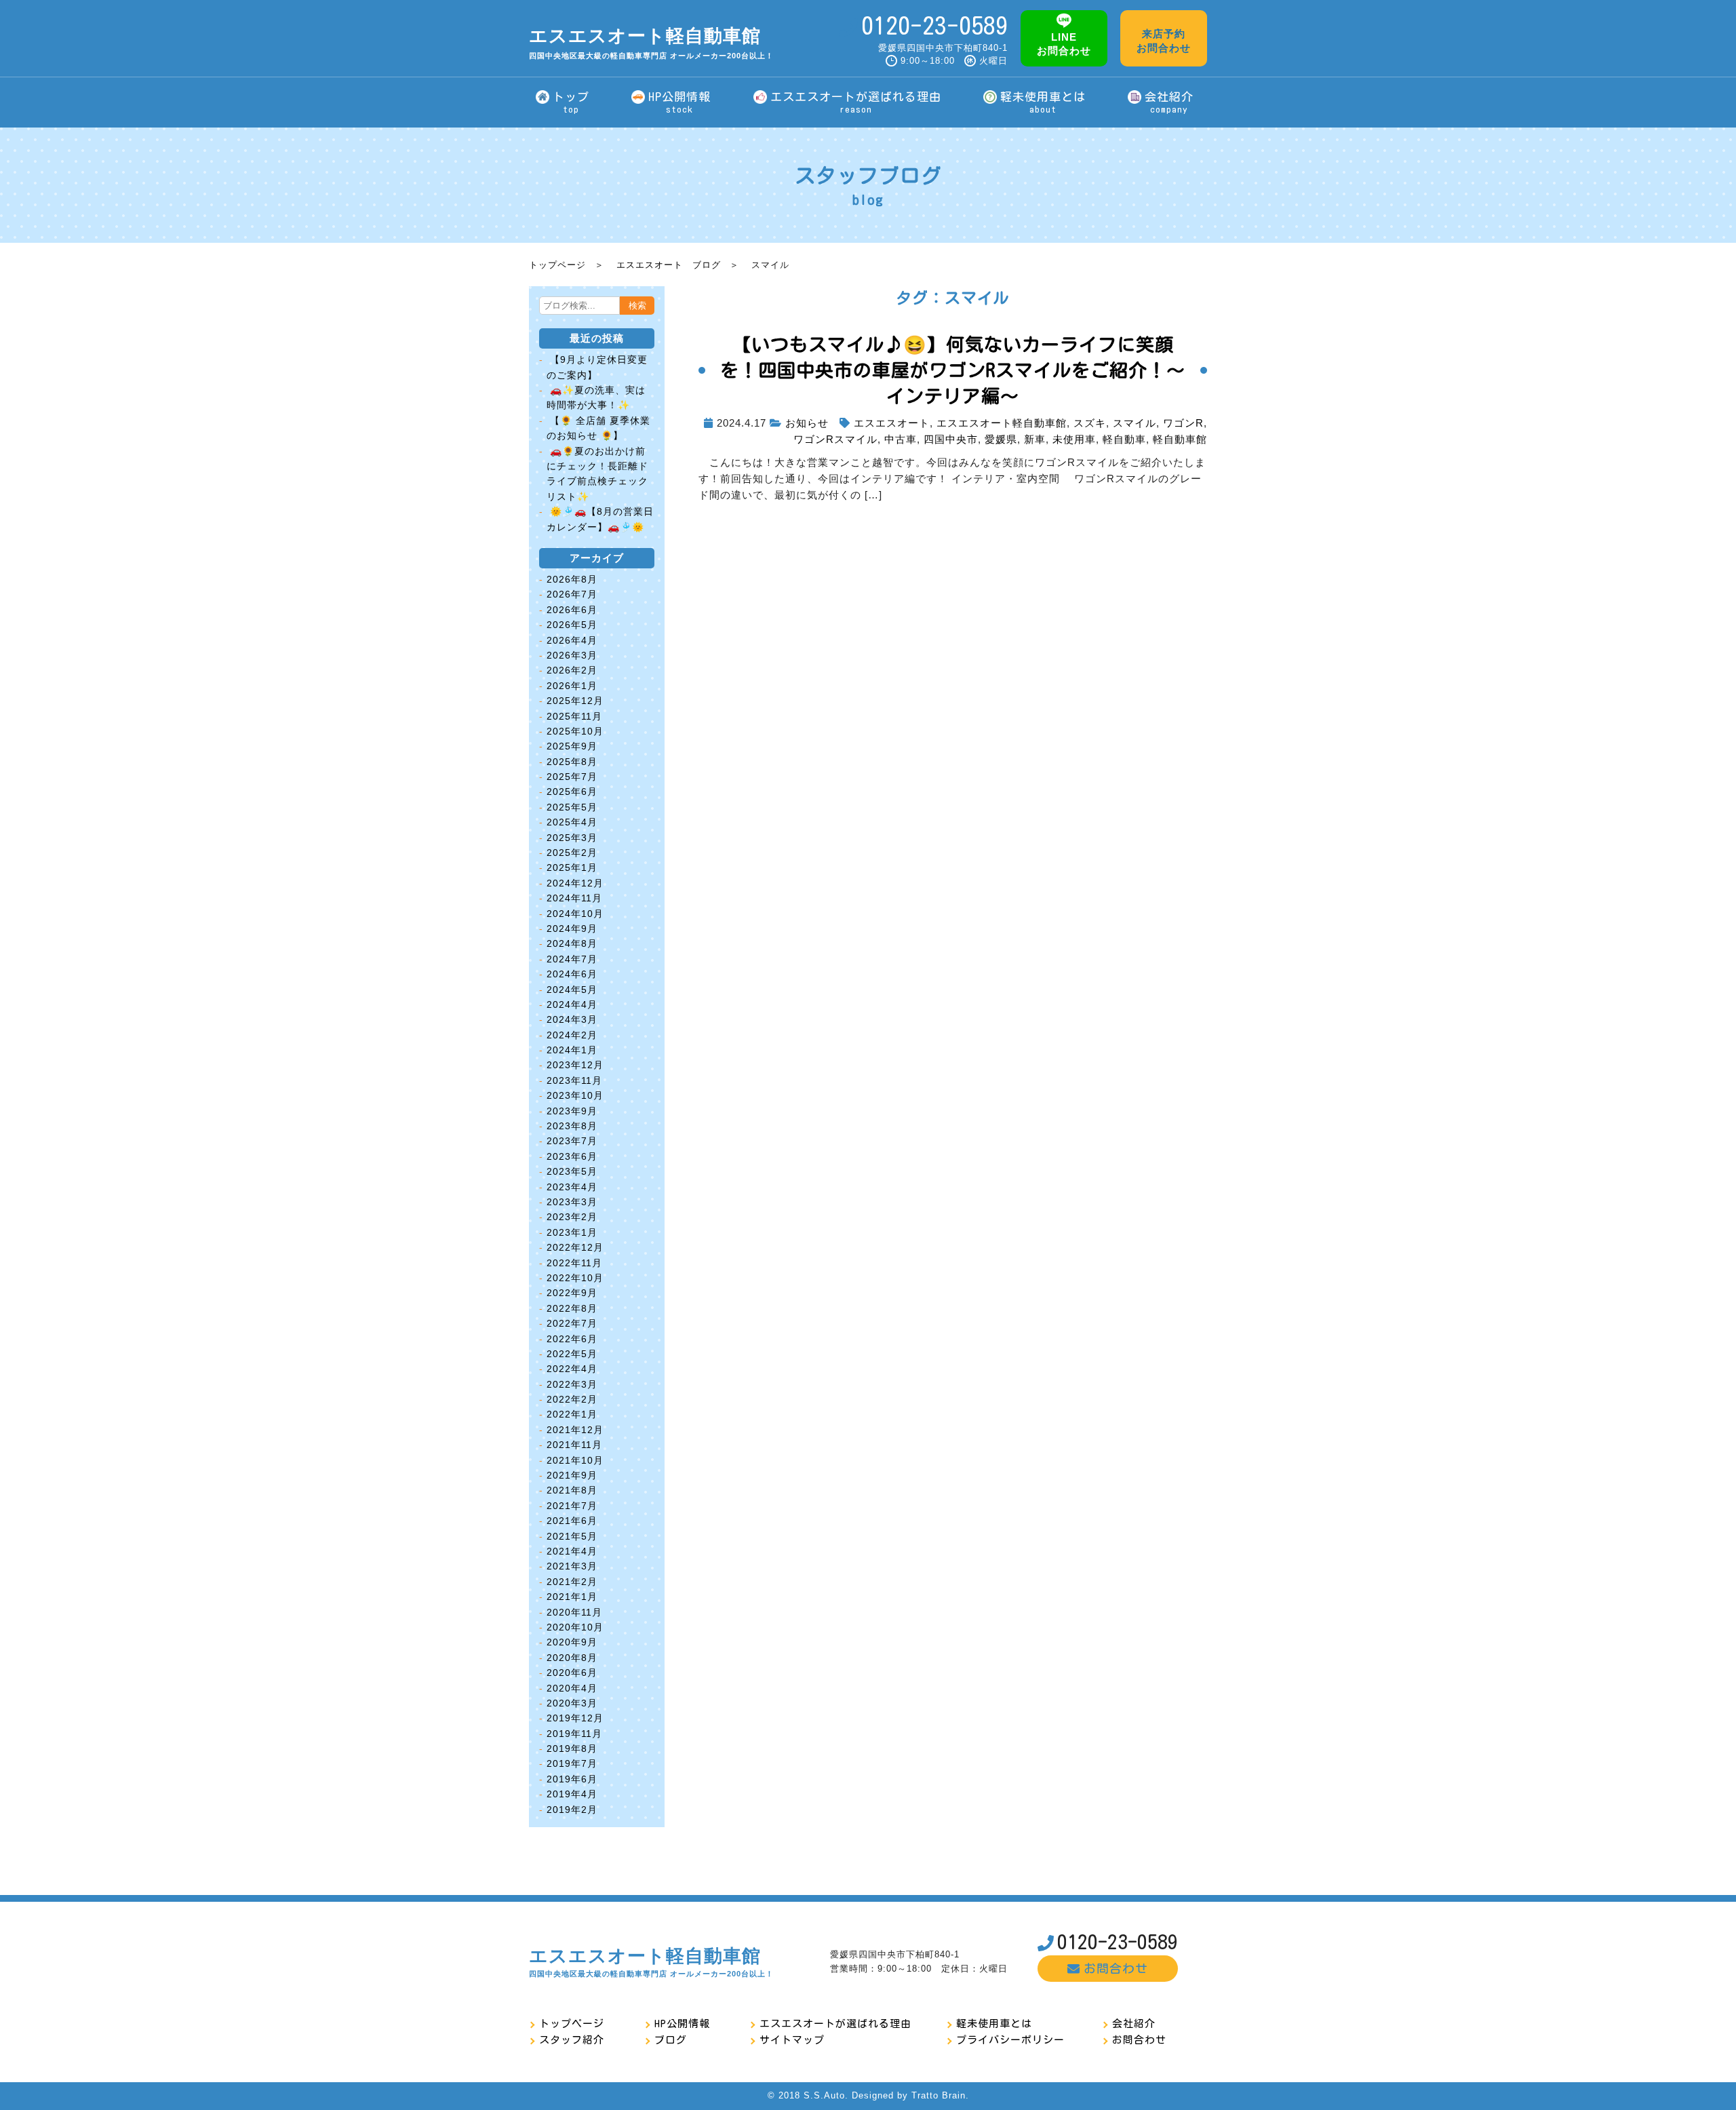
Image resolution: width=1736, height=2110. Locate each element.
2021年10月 (575, 1460)
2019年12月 (575, 1718)
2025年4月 (572, 822)
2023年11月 (574, 1080)
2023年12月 (575, 1065)
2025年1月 (572, 867)
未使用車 (1074, 439)
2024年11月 (574, 898)
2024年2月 (572, 1035)
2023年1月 (572, 1232)
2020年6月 (572, 1673)
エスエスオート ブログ (669, 265)
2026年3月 (572, 655)
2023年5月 (572, 1171)
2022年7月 (572, 1323)
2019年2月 (572, 1810)
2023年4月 (572, 1187)
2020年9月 (572, 1642)
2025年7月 (572, 777)
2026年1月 (572, 686)
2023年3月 (572, 1202)
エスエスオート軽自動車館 (651, 43)
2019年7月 (572, 1763)
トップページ (557, 265)
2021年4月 (572, 1551)
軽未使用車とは (994, 2024)
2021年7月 (572, 1506)
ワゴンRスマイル (835, 439)
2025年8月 (572, 762)
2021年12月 (575, 1430)
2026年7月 (572, 594)
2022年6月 (572, 1339)
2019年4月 (572, 1794)
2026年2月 (572, 670)
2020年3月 (572, 1703)
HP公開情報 (682, 2024)
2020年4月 (572, 1688)
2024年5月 (572, 990)
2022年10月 (575, 1278)
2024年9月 (572, 929)
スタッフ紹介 (572, 2040)
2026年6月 (572, 610)
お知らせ (807, 423)
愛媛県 (1001, 439)
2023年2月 (572, 1217)
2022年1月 (572, 1414)
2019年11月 (574, 1734)
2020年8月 (572, 1658)
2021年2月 (572, 1582)
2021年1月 (572, 1597)
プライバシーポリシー (1010, 2040)
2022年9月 (572, 1293)
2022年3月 (572, 1384)
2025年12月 (575, 701)
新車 (1035, 439)
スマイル (1135, 423)
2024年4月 (572, 1004)
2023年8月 (572, 1126)
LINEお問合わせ (1064, 44)
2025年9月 (572, 746)
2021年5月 (572, 1536)
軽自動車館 (1180, 439)
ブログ (671, 2040)
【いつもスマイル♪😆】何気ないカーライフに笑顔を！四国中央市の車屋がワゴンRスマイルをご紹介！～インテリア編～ (953, 370)
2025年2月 (572, 853)
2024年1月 (572, 1050)
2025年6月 (572, 792)
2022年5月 (572, 1354)
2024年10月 (575, 914)
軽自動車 (1124, 439)
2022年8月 (572, 1308)
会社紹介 (1134, 2024)
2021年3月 (572, 1566)
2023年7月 (572, 1141)
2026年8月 (572, 579)
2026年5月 (572, 625)
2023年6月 (572, 1156)
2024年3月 (572, 1019)
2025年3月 (572, 838)
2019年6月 (572, 1779)
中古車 (901, 439)
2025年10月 (575, 731)
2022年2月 (572, 1399)
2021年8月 (572, 1490)
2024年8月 (572, 943)
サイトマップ (792, 2040)
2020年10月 (575, 1627)
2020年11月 (574, 1612)
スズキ (1090, 423)
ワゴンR (1183, 423)
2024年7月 (572, 959)
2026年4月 (572, 640)
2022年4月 (572, 1369)
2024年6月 (572, 974)
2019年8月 (572, 1748)
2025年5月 (572, 807)
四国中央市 (951, 439)
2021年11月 (574, 1445)
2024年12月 (575, 883)
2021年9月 (572, 1475)
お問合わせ (1116, 1968)
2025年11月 (574, 716)
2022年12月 (575, 1247)
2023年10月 (575, 1095)
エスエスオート (892, 423)
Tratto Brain (939, 2095)
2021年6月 (572, 1521)
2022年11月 (574, 1263)
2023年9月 (572, 1111)
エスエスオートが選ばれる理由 (835, 2024)
